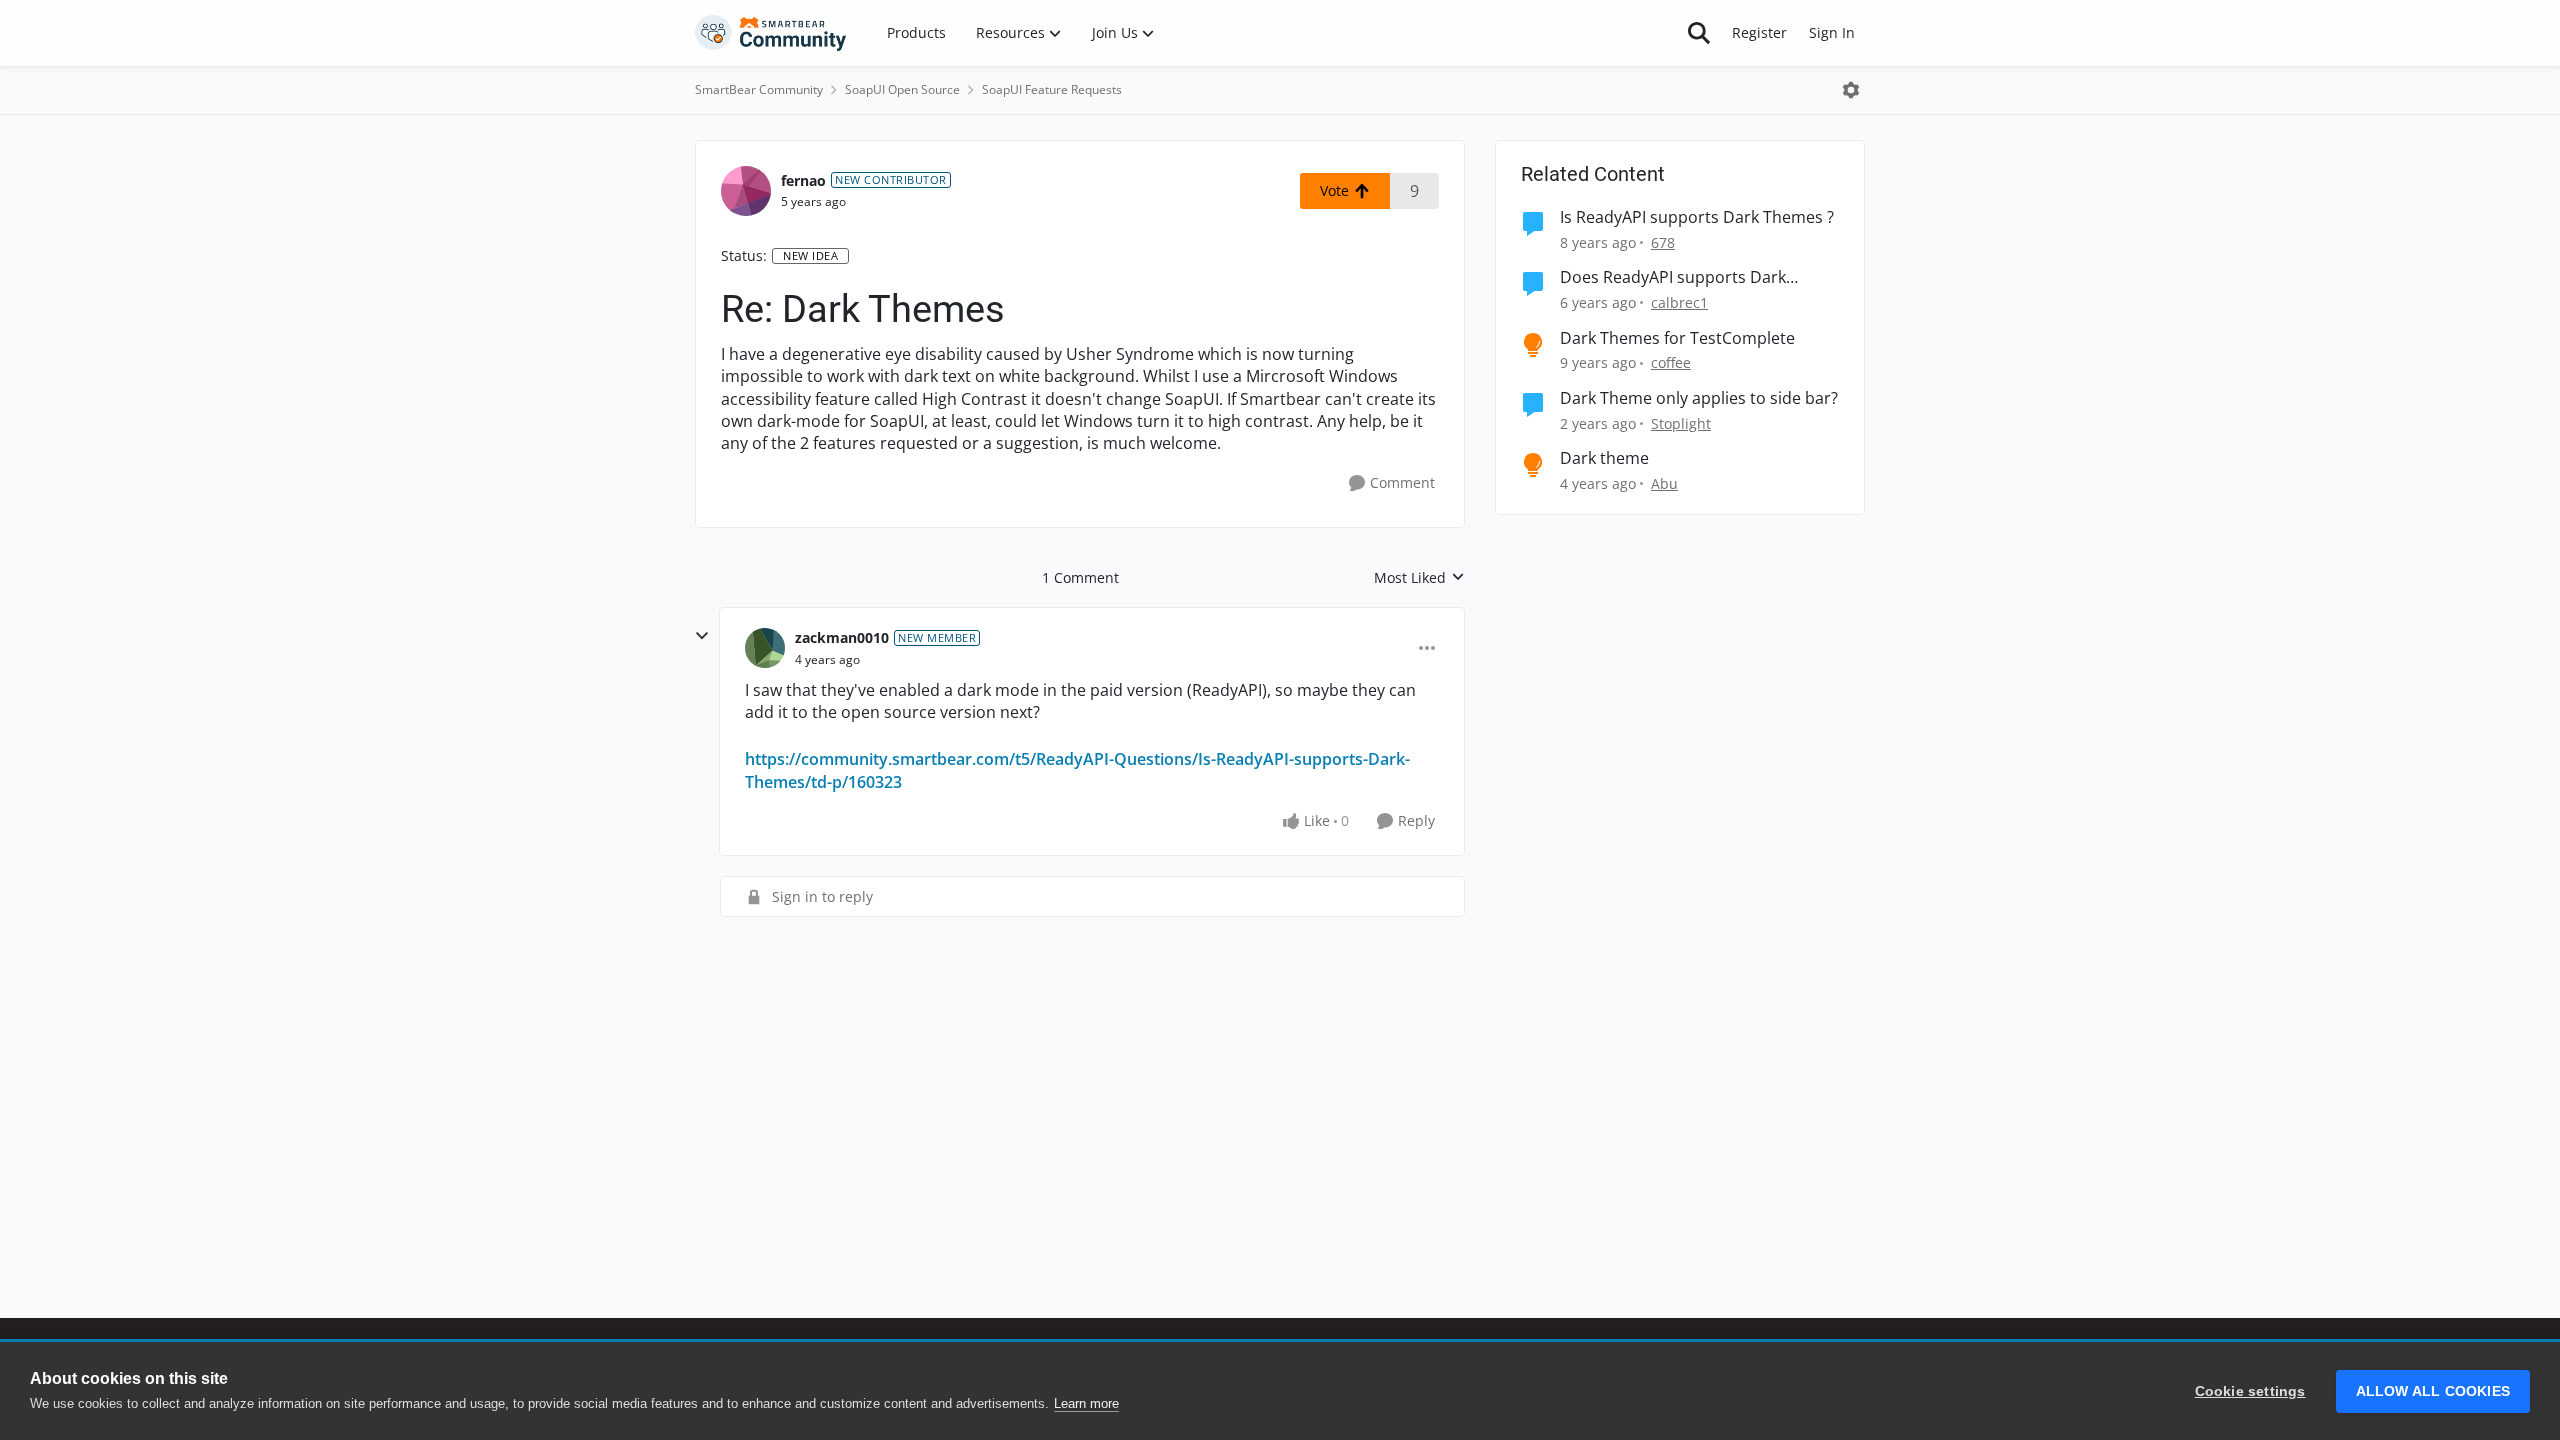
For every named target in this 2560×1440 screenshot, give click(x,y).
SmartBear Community (759, 89)
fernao (803, 180)
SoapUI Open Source (902, 89)
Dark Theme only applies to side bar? (1699, 398)
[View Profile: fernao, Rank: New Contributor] (746, 191)
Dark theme (1604, 458)
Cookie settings (2250, 1391)
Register (1759, 32)
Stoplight (1681, 423)
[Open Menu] (1851, 90)
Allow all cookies (2433, 1391)
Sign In (1832, 32)
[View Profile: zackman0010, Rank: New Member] (765, 648)
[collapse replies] (702, 636)
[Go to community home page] (771, 33)
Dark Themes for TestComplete (1677, 338)
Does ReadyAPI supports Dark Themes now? (1673, 277)
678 (1663, 242)
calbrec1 (1679, 302)
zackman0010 (842, 637)
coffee (1671, 362)
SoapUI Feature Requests (1052, 89)
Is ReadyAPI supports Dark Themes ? (1697, 217)
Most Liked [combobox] (1419, 578)
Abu (1664, 483)
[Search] (1699, 33)
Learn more (1086, 1403)
